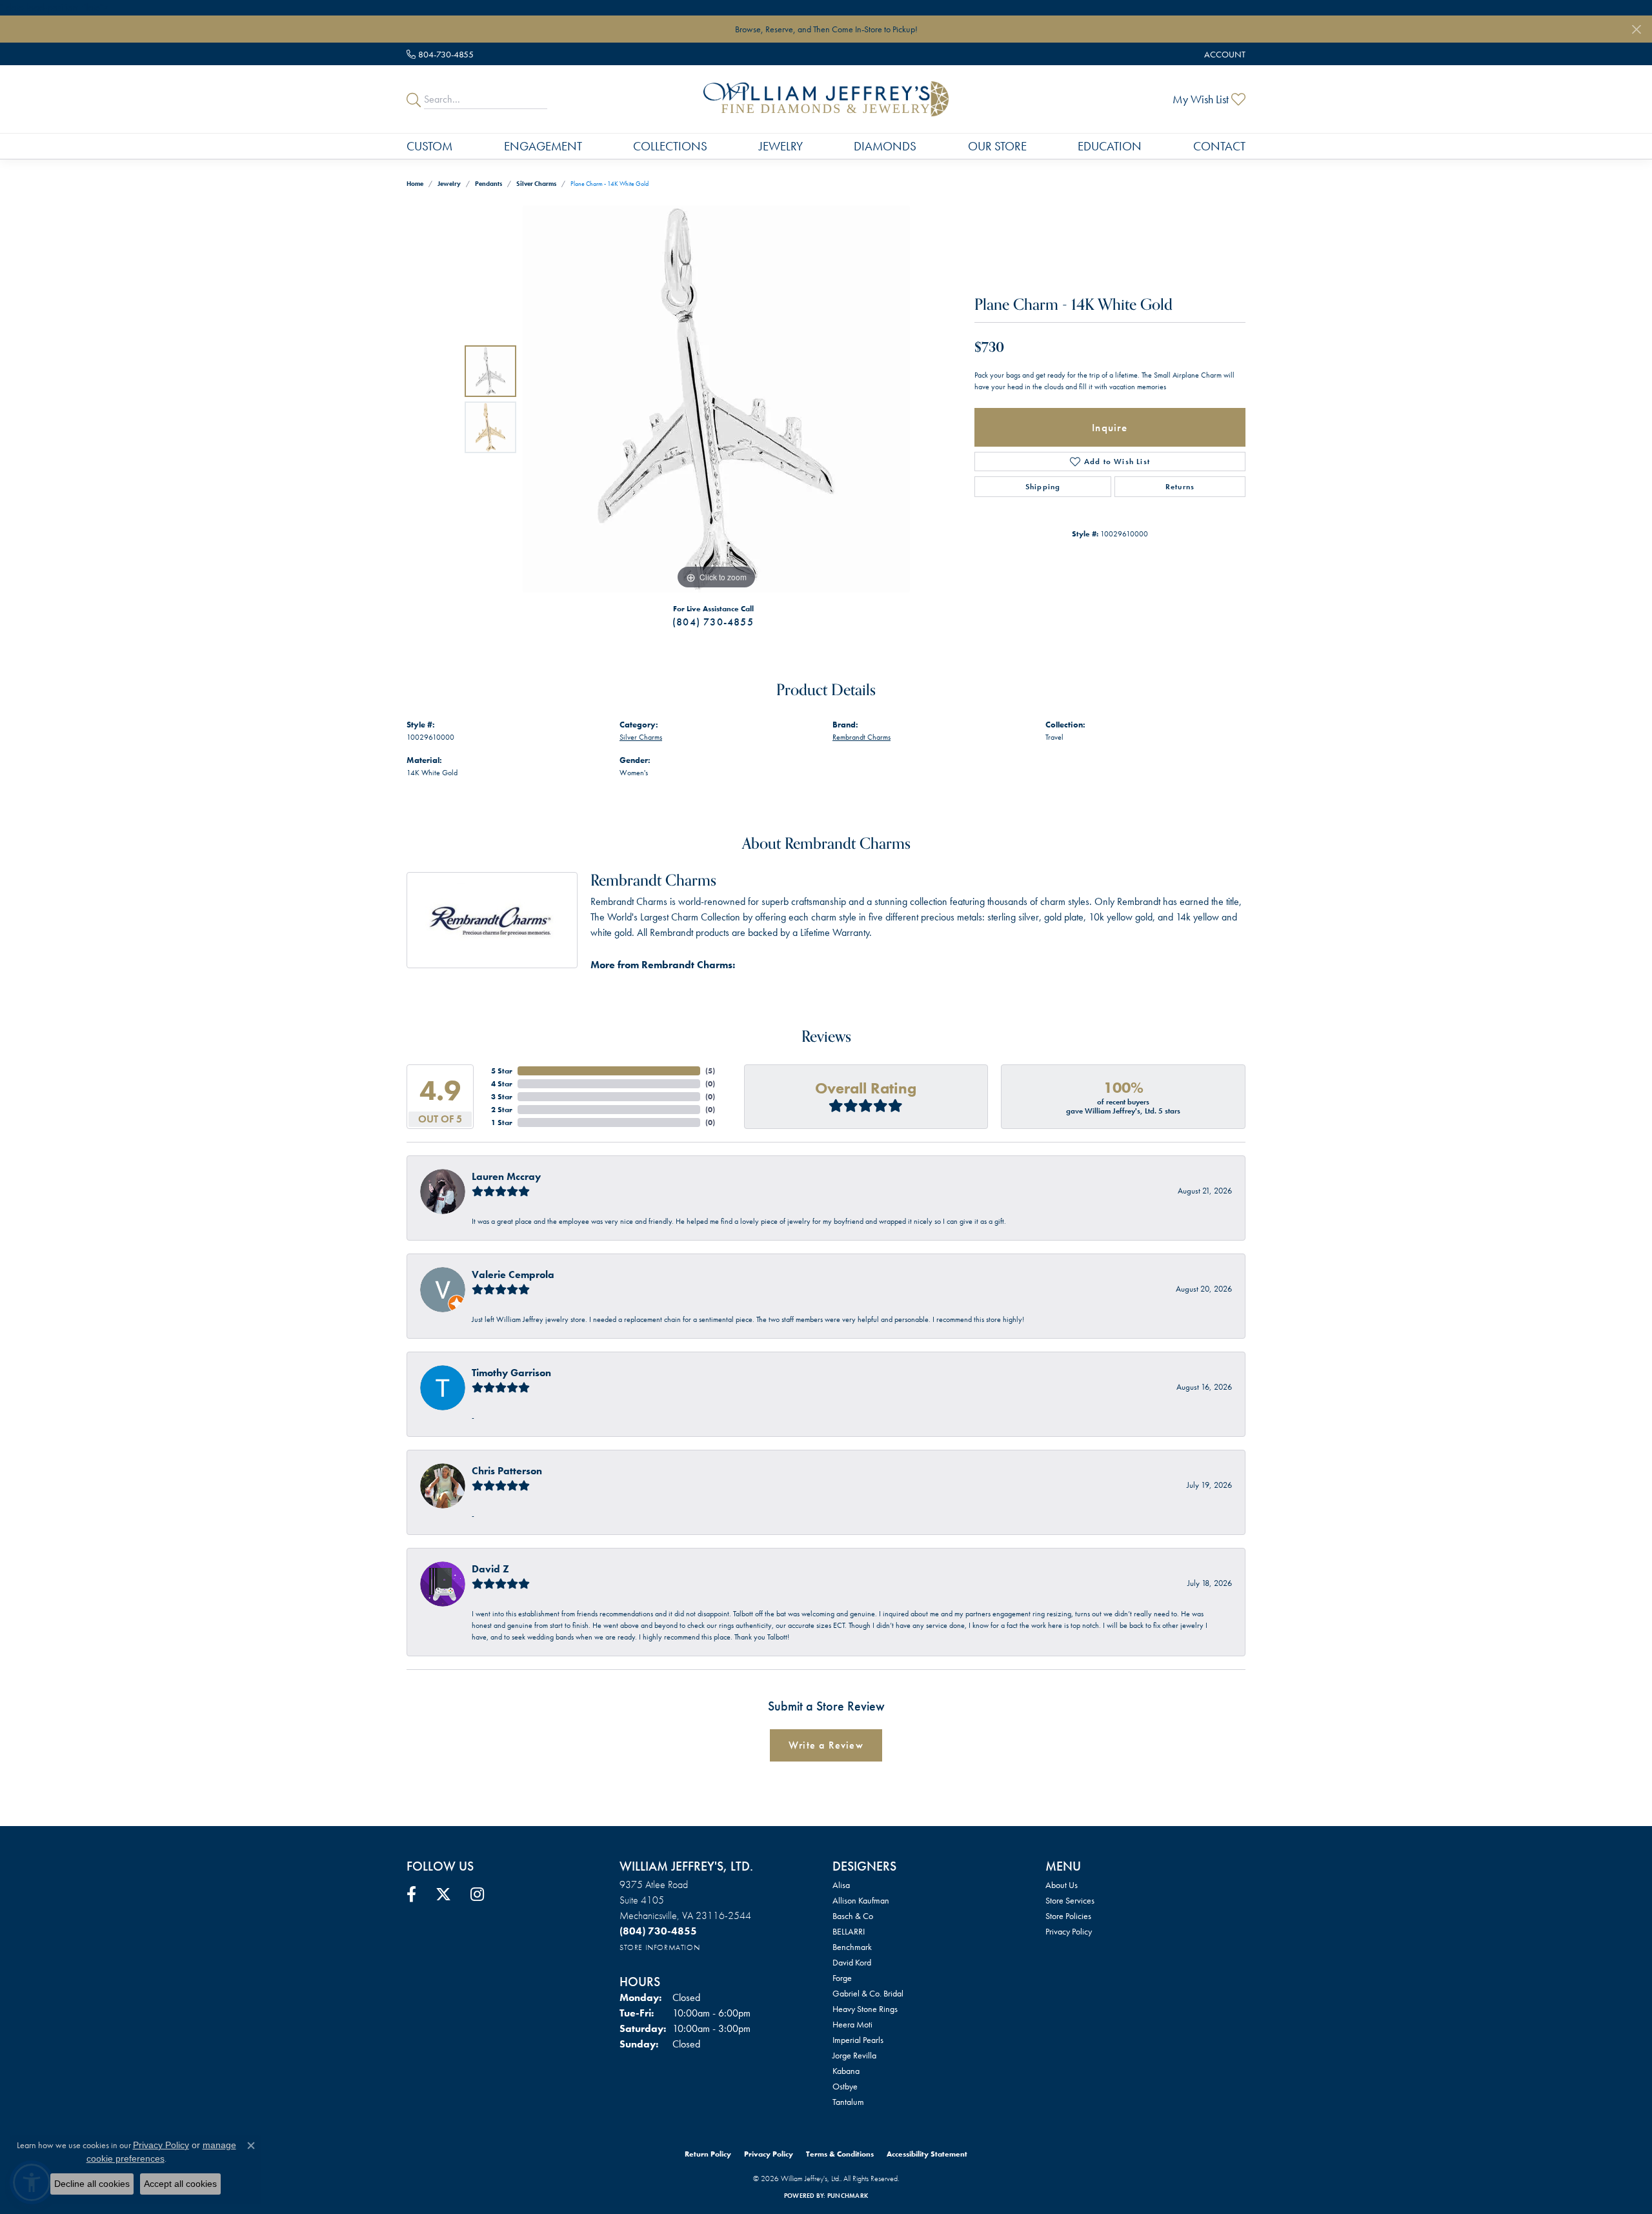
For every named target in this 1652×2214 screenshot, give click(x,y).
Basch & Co (853, 1916)
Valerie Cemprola (513, 1275)
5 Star (502, 1071)
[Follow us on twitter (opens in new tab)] (443, 1894)
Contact (1219, 146)
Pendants (489, 184)
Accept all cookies (180, 2184)
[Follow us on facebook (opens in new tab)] (411, 1894)
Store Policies (1068, 1916)
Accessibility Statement (927, 2154)
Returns (1180, 487)
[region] (716, 399)
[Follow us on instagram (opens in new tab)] (477, 1894)
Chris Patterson (507, 1471)
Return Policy (708, 2154)
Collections (670, 146)
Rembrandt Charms (861, 737)
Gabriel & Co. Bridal (868, 1993)
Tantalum (848, 2102)
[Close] (1636, 29)
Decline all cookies (92, 2184)
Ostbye (845, 2086)
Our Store (997, 146)
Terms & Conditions (840, 2154)
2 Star (502, 1110)
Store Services (1070, 1900)
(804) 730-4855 (713, 622)
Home (415, 184)
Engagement (543, 146)
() (710, 1071)
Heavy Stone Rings (865, 2009)
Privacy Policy (1069, 1931)
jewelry (449, 184)
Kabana (846, 2071)
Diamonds (885, 146)
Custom (429, 146)
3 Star (502, 1097)
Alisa (841, 1885)
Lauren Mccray (506, 1176)
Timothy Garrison (511, 1373)
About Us (1062, 1885)
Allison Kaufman (861, 1900)
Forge (842, 1978)
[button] (1224, 54)
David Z (490, 1569)
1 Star (502, 1122)
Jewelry (781, 146)
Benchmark (852, 1947)
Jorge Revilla (854, 2055)
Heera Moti (852, 2024)
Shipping (1043, 487)
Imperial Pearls (858, 2040)
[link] (440, 54)
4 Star (502, 1084)
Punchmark (848, 2196)
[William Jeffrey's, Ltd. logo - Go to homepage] (826, 99)
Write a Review (826, 1745)
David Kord (852, 1962)
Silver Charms (536, 184)
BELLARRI (849, 1931)
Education (1110, 146)
